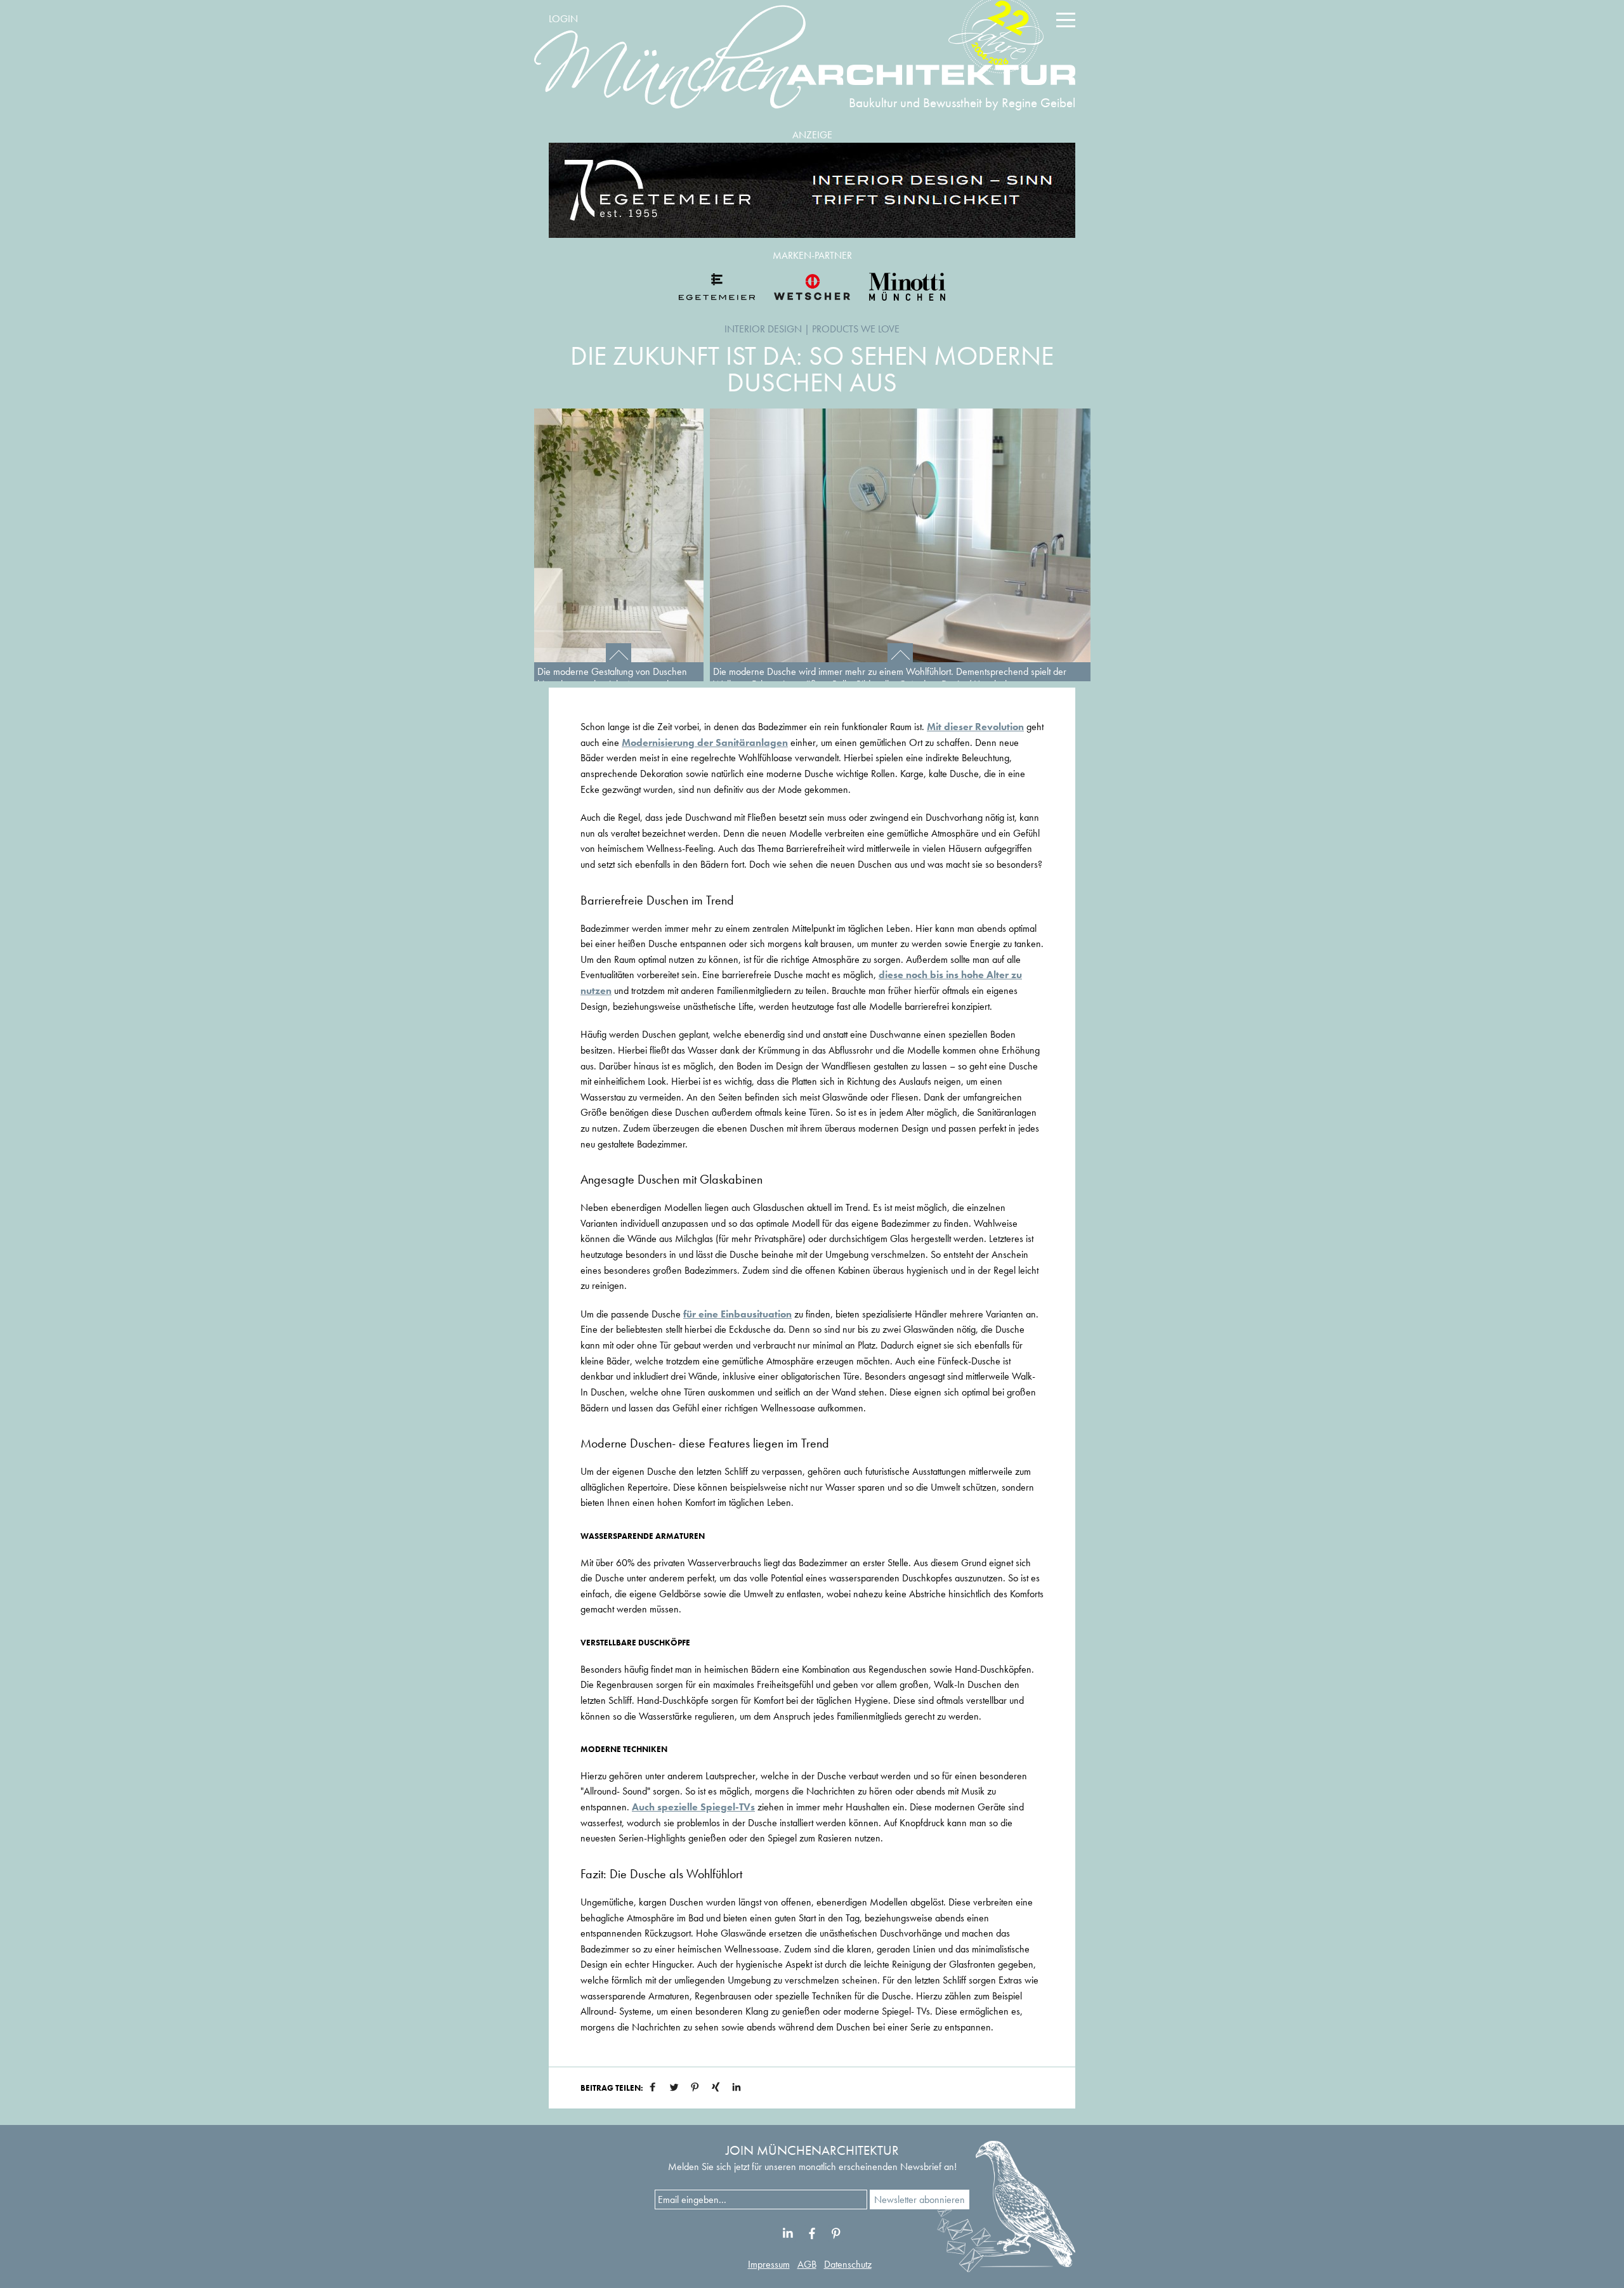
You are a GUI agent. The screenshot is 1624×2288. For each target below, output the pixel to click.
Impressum (769, 2264)
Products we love (856, 329)
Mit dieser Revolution (975, 727)
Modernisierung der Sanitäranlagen (705, 742)
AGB (807, 2264)
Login (563, 19)
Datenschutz (848, 2264)
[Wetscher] (812, 287)
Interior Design (763, 329)
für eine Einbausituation (737, 1314)
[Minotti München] (907, 287)
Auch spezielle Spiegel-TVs (693, 1807)
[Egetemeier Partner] (717, 287)
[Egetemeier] (812, 190)
